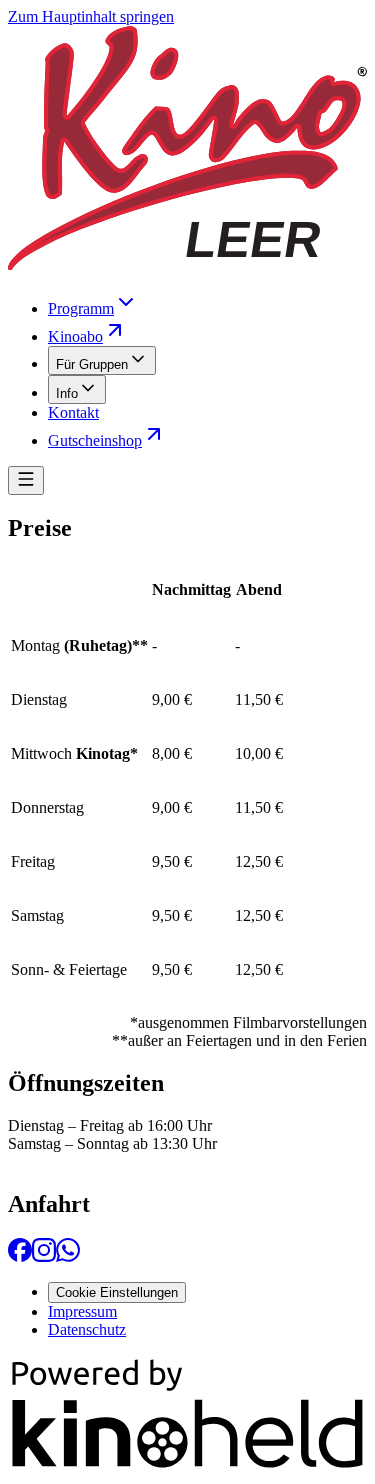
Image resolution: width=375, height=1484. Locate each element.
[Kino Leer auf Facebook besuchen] (20, 1256)
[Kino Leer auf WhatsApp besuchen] (68, 1256)
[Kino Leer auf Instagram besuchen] (44, 1256)
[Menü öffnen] (26, 480)
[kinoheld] (187, 1466)
